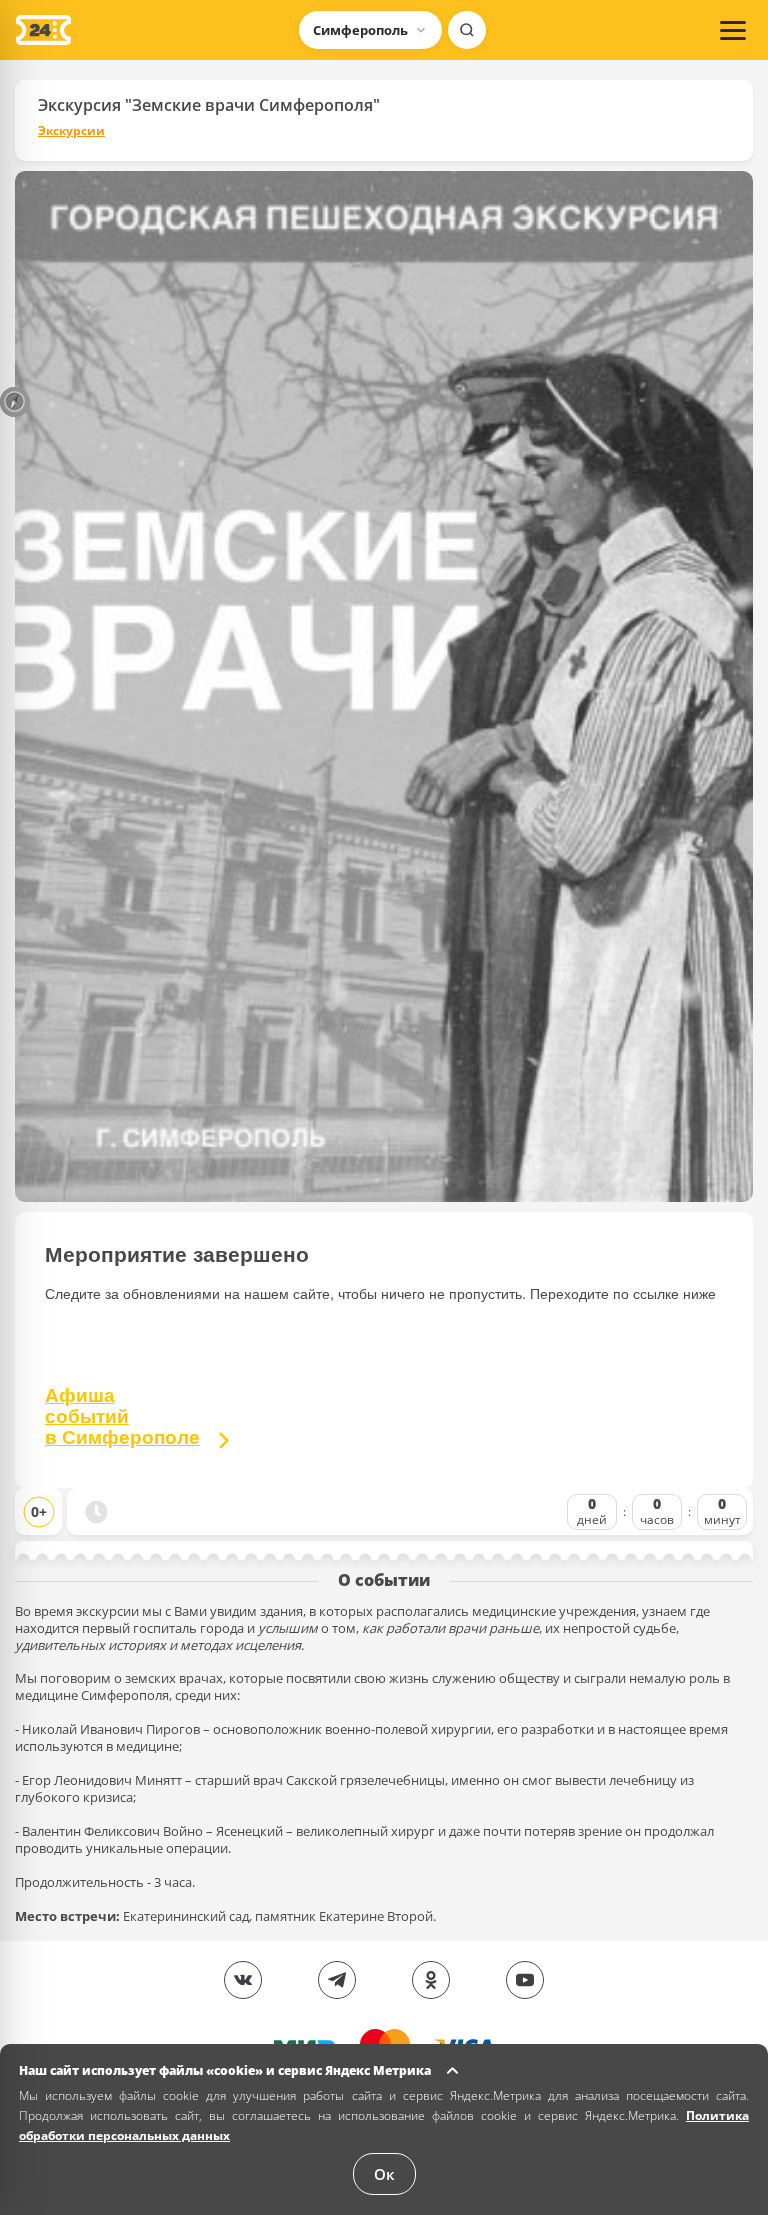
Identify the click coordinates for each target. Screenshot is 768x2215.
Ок (384, 2174)
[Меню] (733, 30)
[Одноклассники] (431, 1980)
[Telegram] (337, 1980)
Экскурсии (71, 131)
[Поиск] (467, 30)
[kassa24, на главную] (43, 30)
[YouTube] (525, 1980)
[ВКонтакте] (243, 1980)
